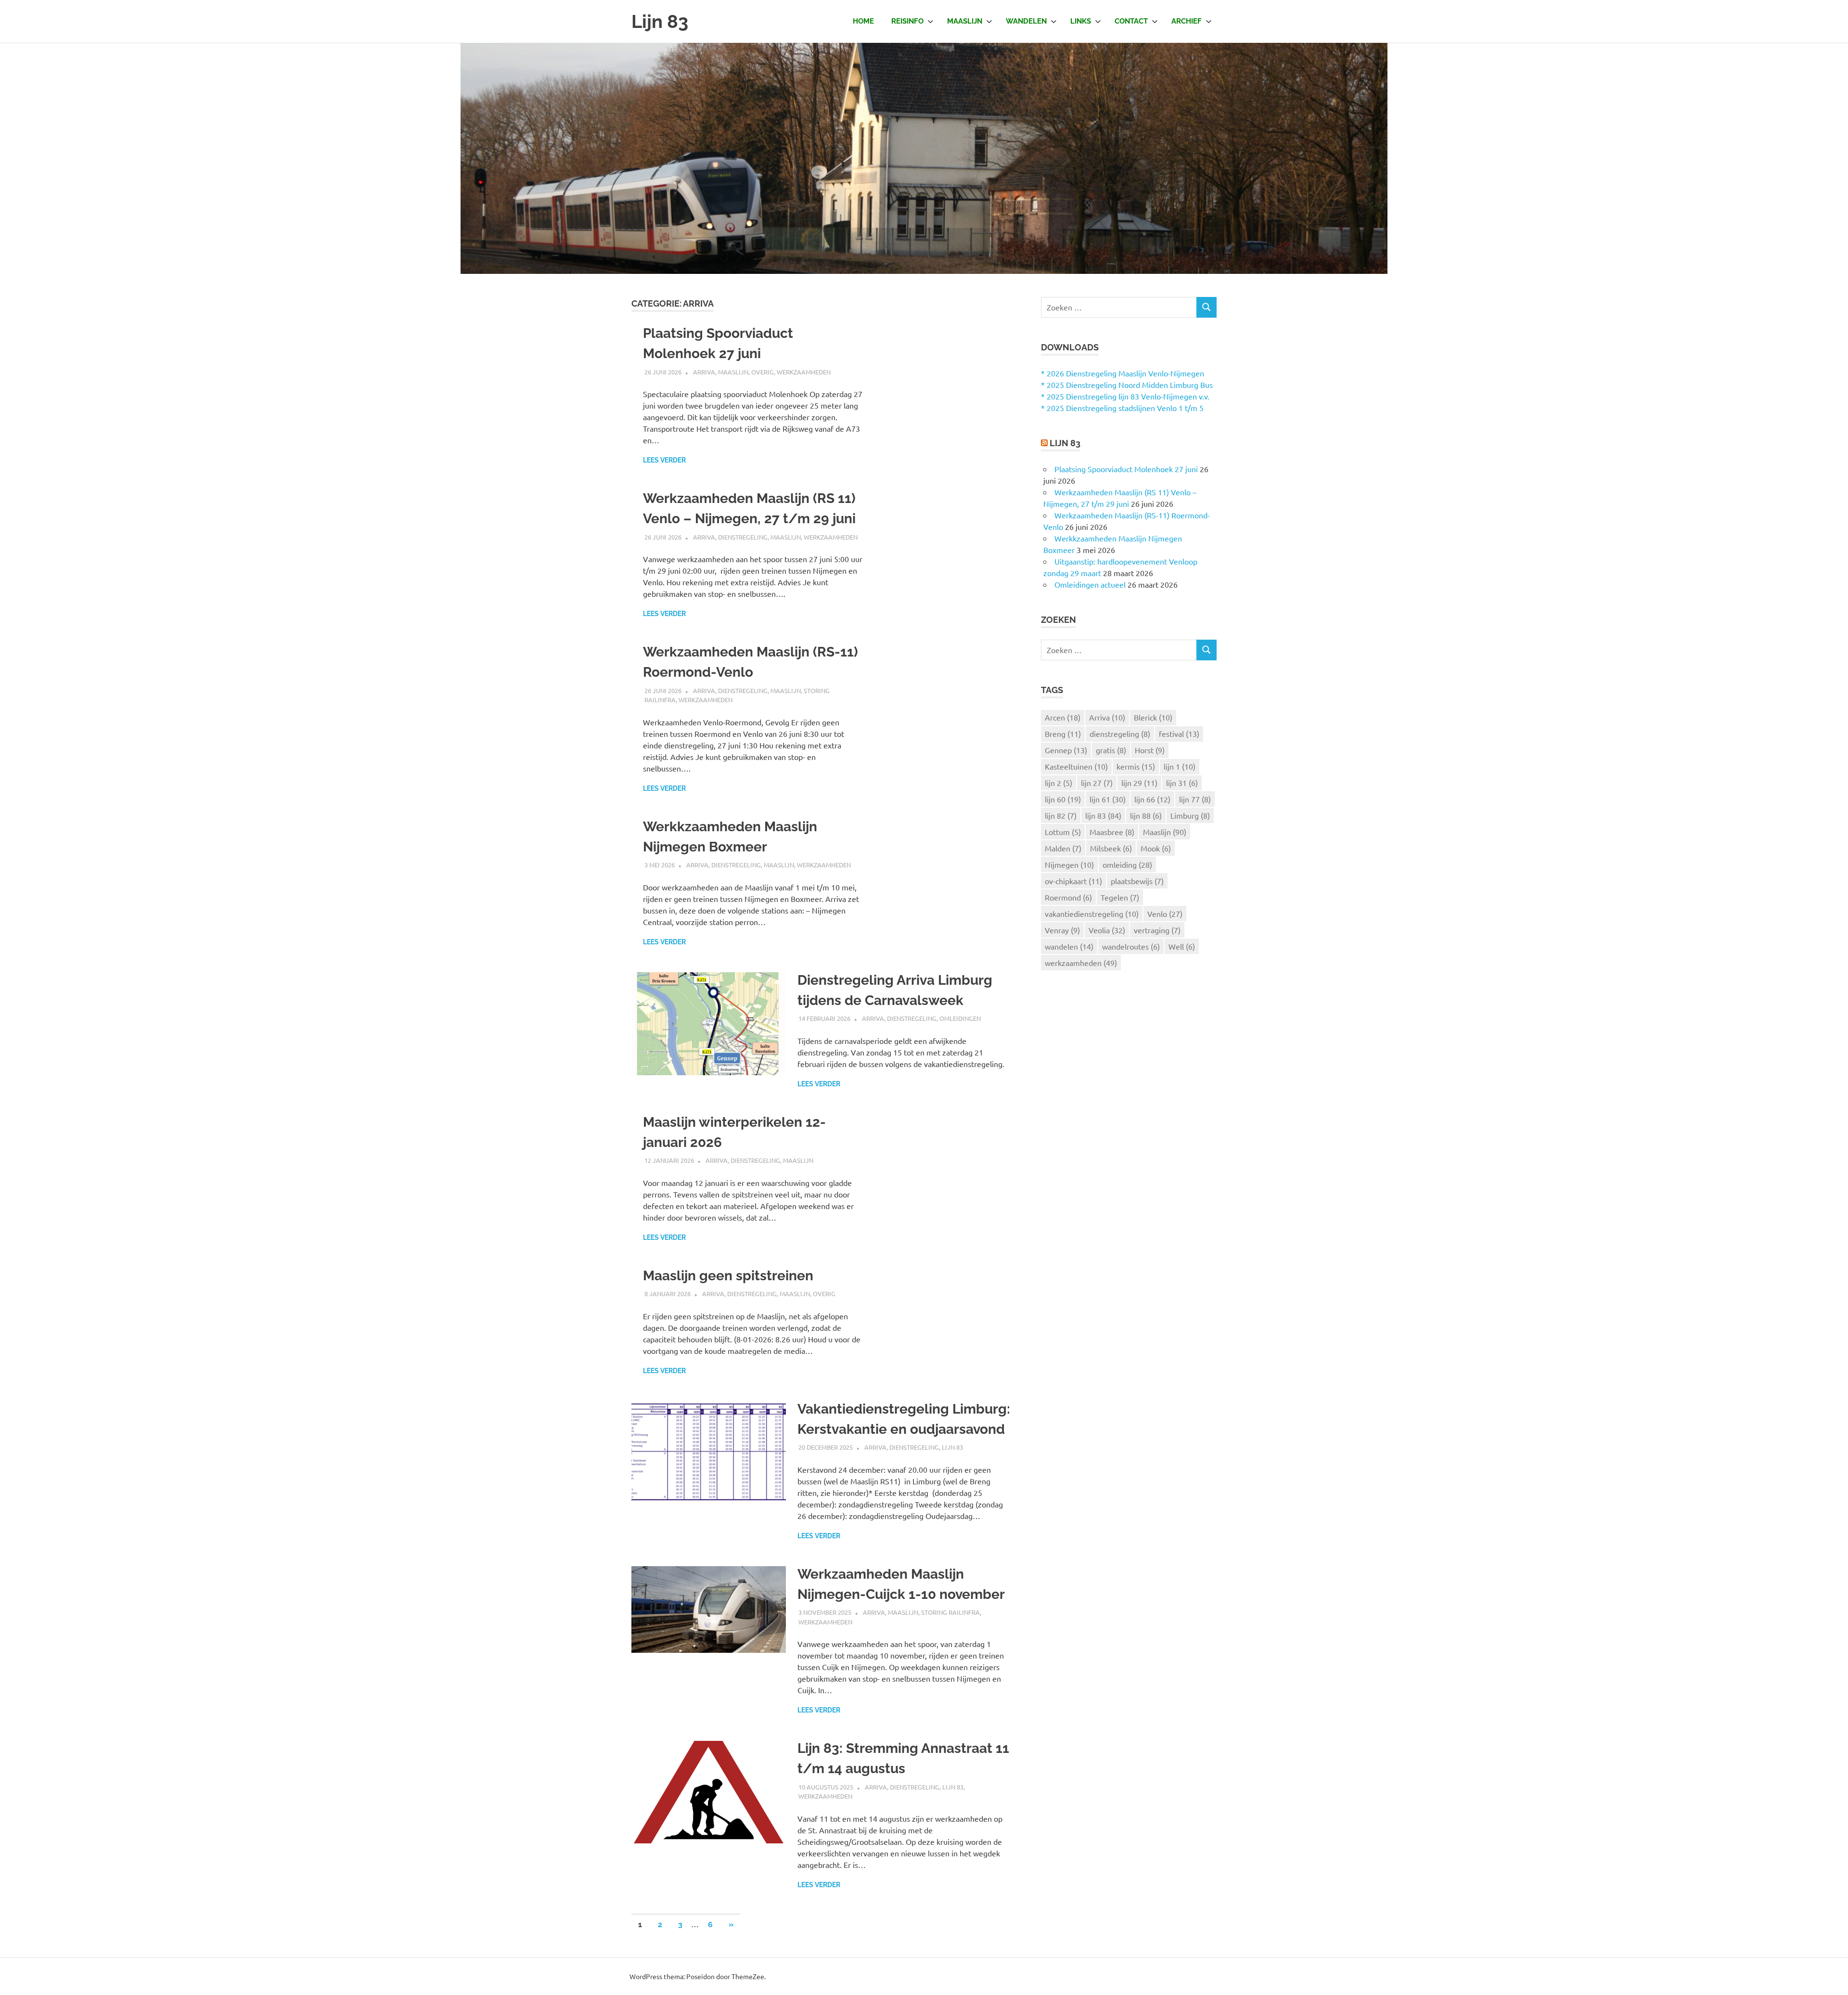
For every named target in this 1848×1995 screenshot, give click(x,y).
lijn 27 (1097, 783)
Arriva (704, 372)
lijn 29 (1139, 783)
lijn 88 (1146, 815)
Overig (763, 372)
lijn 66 (1152, 799)
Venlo (1165, 914)
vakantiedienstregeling (1092, 914)
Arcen (1063, 717)
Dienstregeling (743, 537)
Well (1182, 946)
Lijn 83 (660, 21)
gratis (1111, 750)
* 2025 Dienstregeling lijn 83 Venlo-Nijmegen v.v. (1125, 396)
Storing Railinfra (950, 1612)
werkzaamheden (1081, 963)
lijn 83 (1103, 815)
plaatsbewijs (1137, 881)
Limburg (1190, 815)
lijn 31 (1182, 783)
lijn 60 (1063, 799)
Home (863, 21)
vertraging (1157, 930)
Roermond (1068, 897)
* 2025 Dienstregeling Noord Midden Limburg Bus (1127, 385)
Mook (1156, 848)
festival (1179, 734)
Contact (1131, 21)
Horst (1150, 750)
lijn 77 (1195, 799)
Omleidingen (960, 1018)
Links (1081, 21)
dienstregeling (1120, 734)
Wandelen (1026, 21)
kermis (1136, 766)
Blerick (1153, 717)
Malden (1063, 848)
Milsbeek (1111, 848)
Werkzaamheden (804, 372)
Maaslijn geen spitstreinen (728, 1276)
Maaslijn (965, 21)
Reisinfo (907, 21)
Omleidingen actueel (1090, 584)
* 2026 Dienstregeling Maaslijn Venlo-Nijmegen (1123, 373)
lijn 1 (1180, 766)
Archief (1187, 21)
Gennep (1066, 750)
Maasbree (1112, 832)
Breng (1063, 734)
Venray (1062, 930)
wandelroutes (1131, 946)
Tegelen (1120, 897)
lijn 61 (1108, 799)
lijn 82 (1061, 815)
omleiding (1127, 864)
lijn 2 (1059, 783)
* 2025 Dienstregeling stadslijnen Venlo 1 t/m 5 (1122, 408)
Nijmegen (1069, 864)
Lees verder (664, 460)
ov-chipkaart (1073, 881)
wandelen (1069, 946)
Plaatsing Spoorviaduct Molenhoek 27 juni (1126, 469)
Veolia (1107, 930)
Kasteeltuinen (1076, 766)
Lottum (1063, 832)
